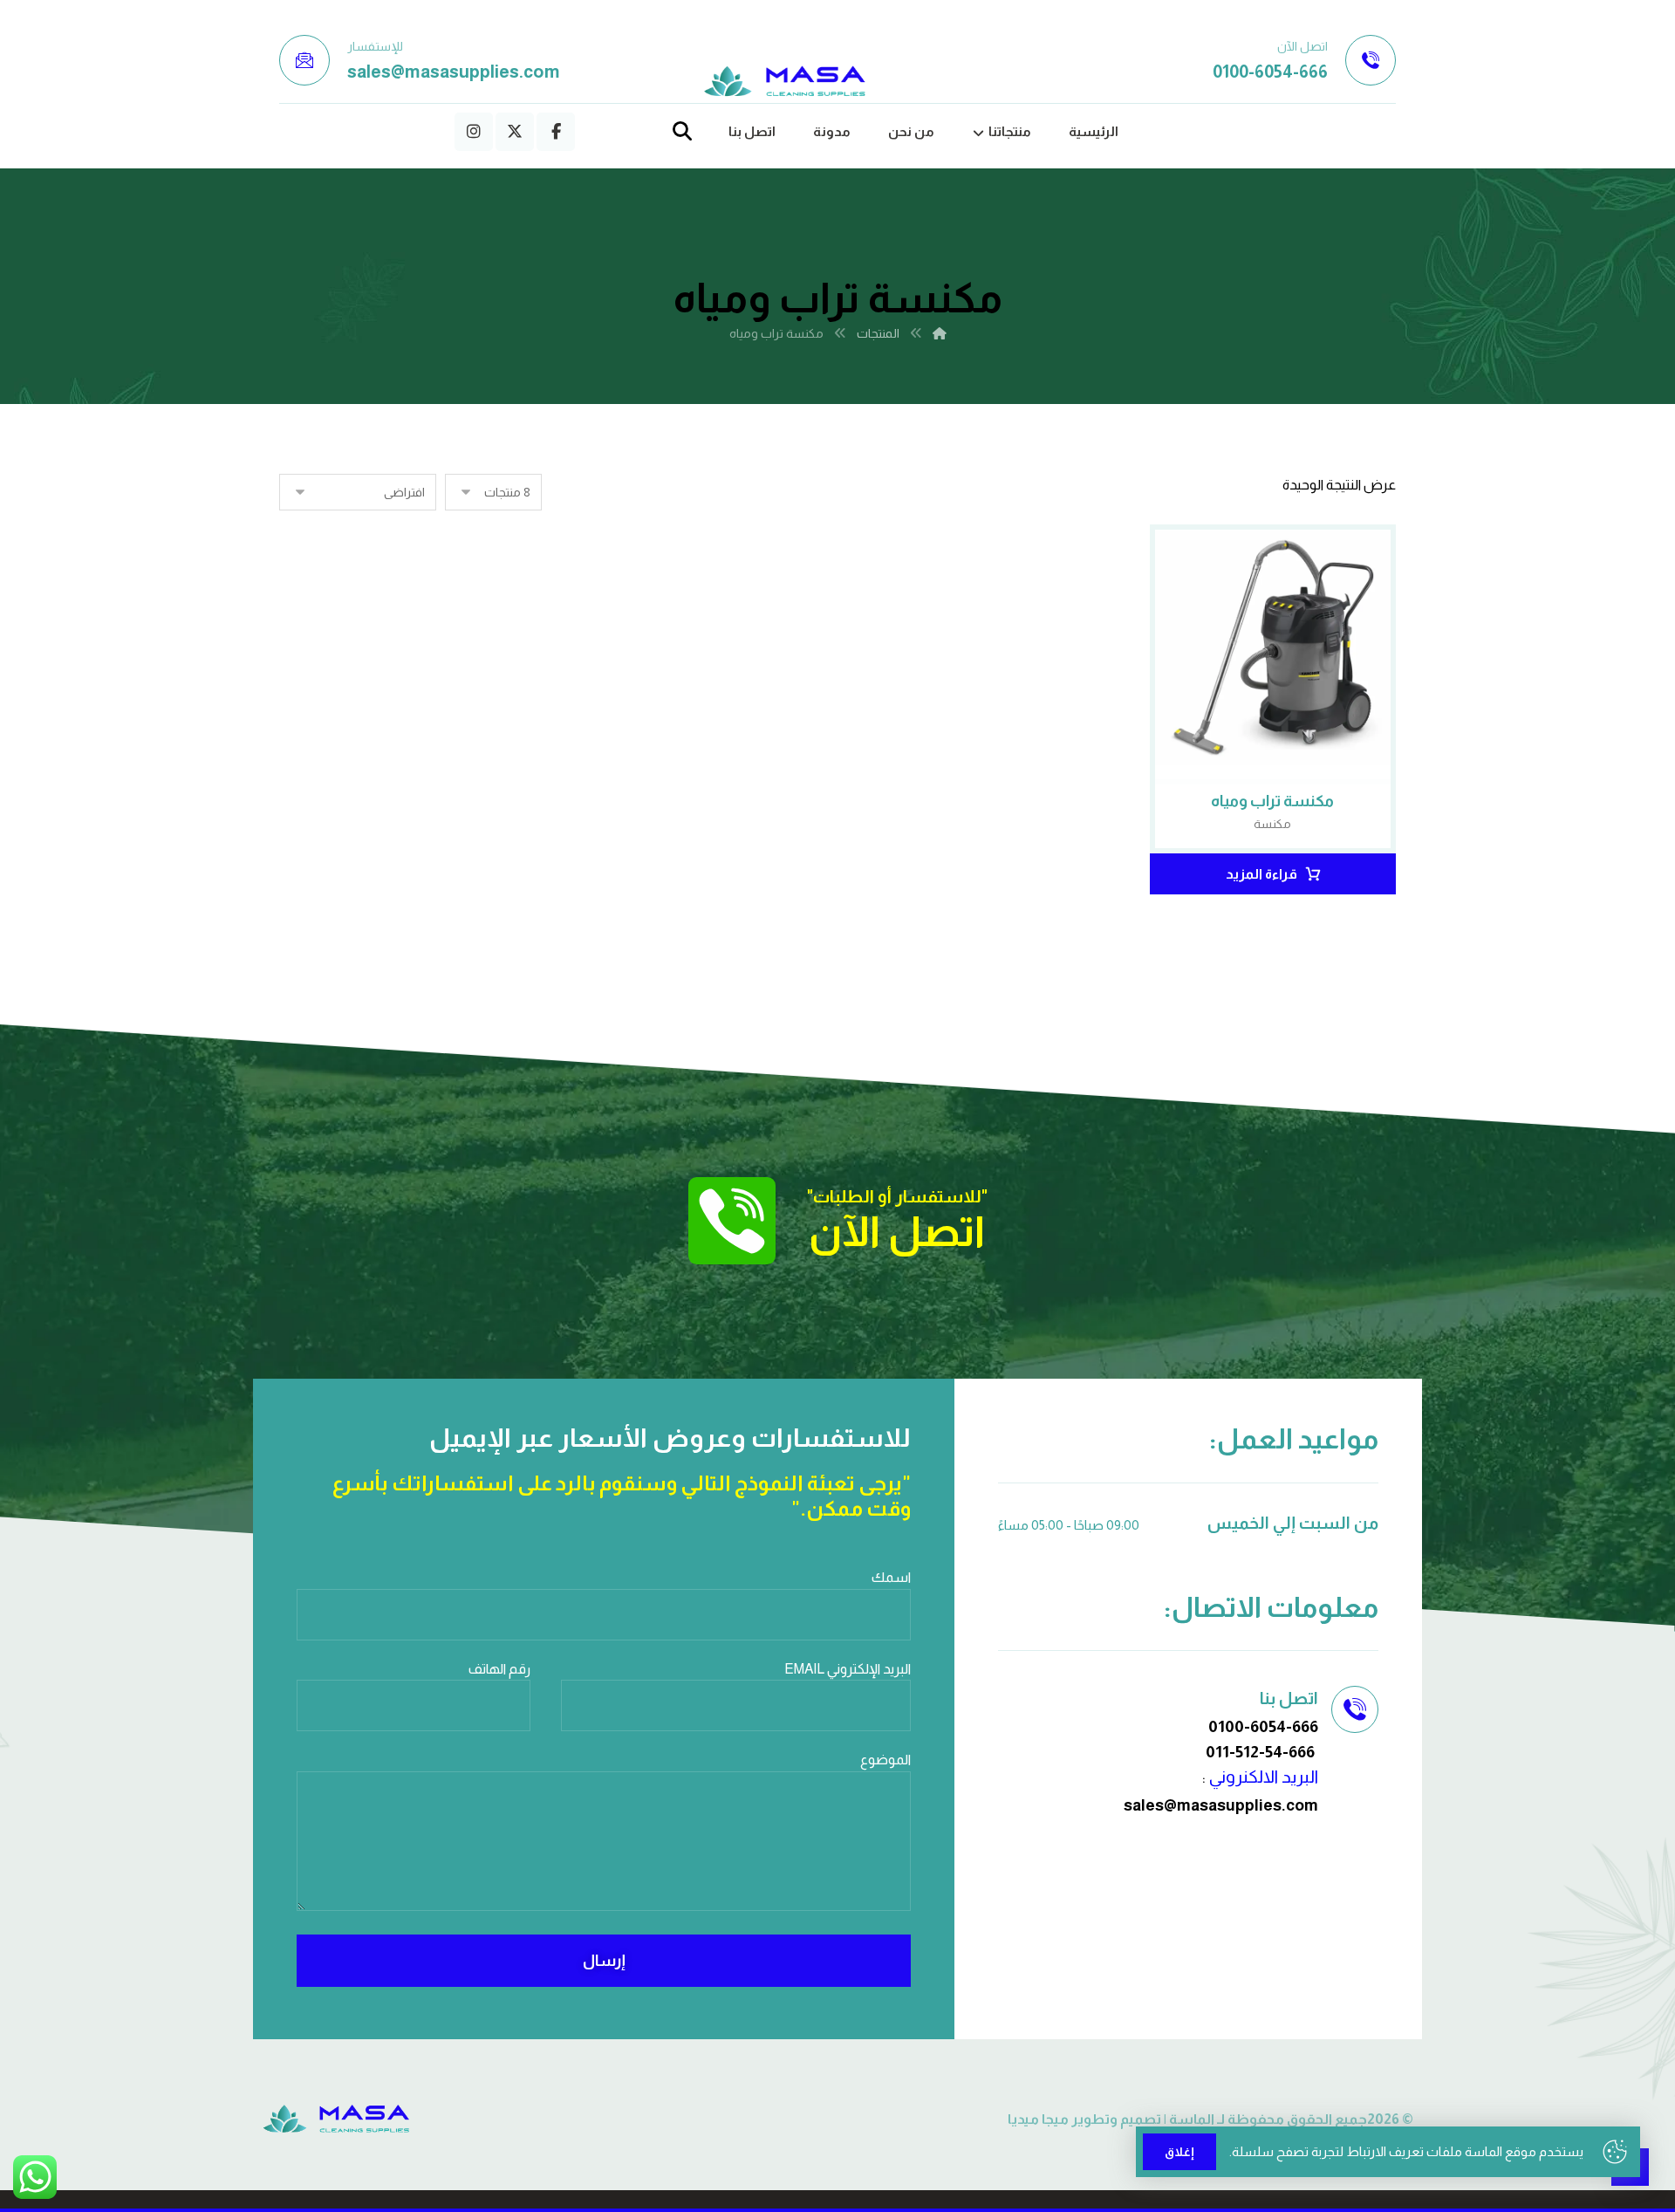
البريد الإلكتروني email (848, 1669)
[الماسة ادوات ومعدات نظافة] (785, 82)
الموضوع (885, 1760)
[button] (556, 132)
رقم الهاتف (499, 1669)
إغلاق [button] (1179, 2152)
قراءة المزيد (1261, 874)
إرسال (604, 1961)
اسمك (891, 1577)
